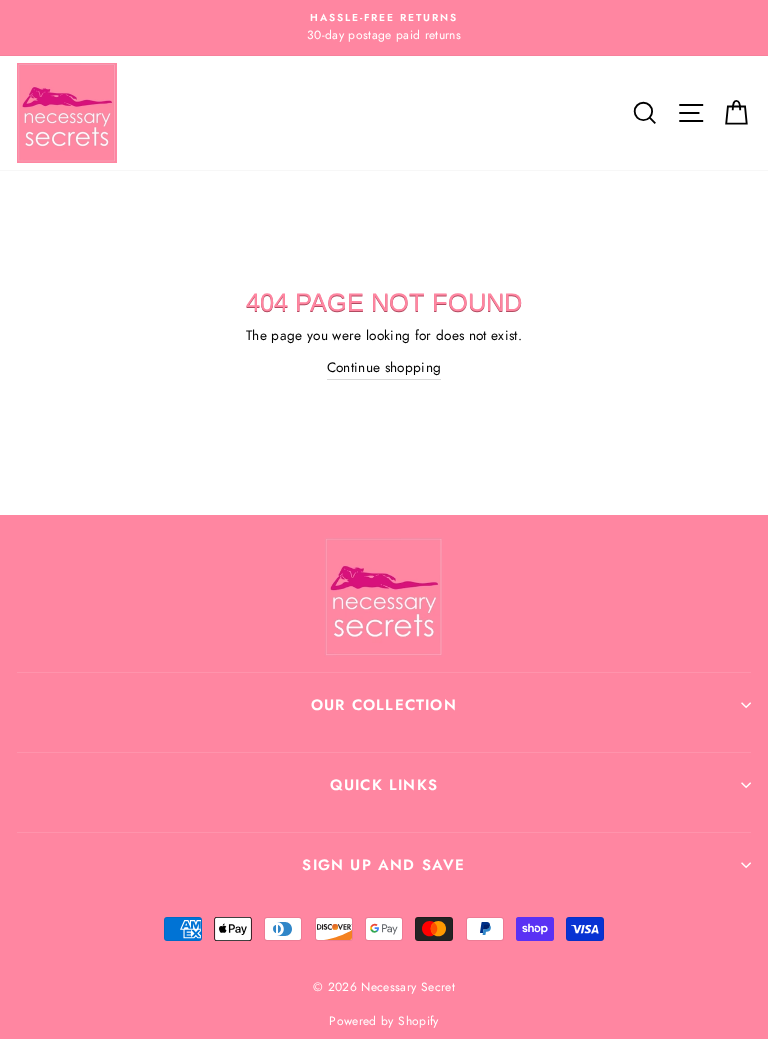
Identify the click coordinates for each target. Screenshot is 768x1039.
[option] (384, 28)
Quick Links (384, 785)
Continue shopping (384, 367)
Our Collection (384, 705)
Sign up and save (383, 865)
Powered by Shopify (383, 1021)
